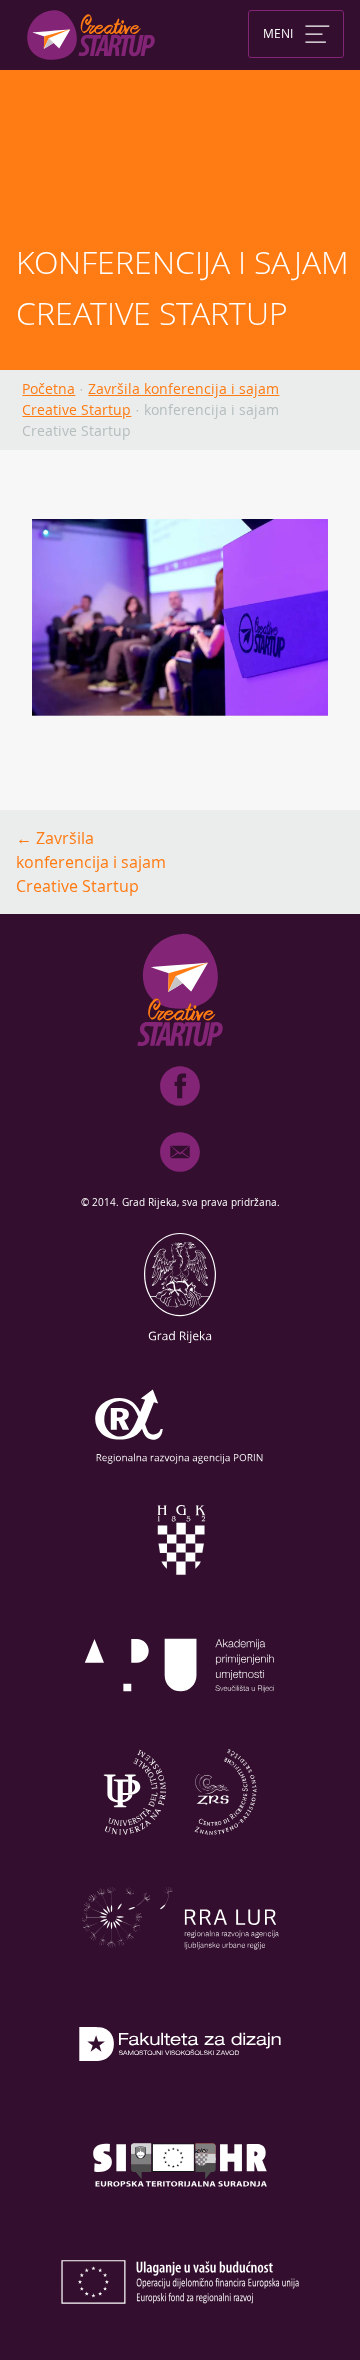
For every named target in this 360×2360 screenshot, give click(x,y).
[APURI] (180, 1720)
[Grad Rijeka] (180, 1342)
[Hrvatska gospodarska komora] (180, 1594)
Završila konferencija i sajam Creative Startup (91, 862)
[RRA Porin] (180, 1468)
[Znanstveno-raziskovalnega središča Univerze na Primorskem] (180, 1846)
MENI (278, 32)
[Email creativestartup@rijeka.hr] (180, 1176)
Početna (48, 388)
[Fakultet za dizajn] (180, 2098)
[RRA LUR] (180, 1972)
